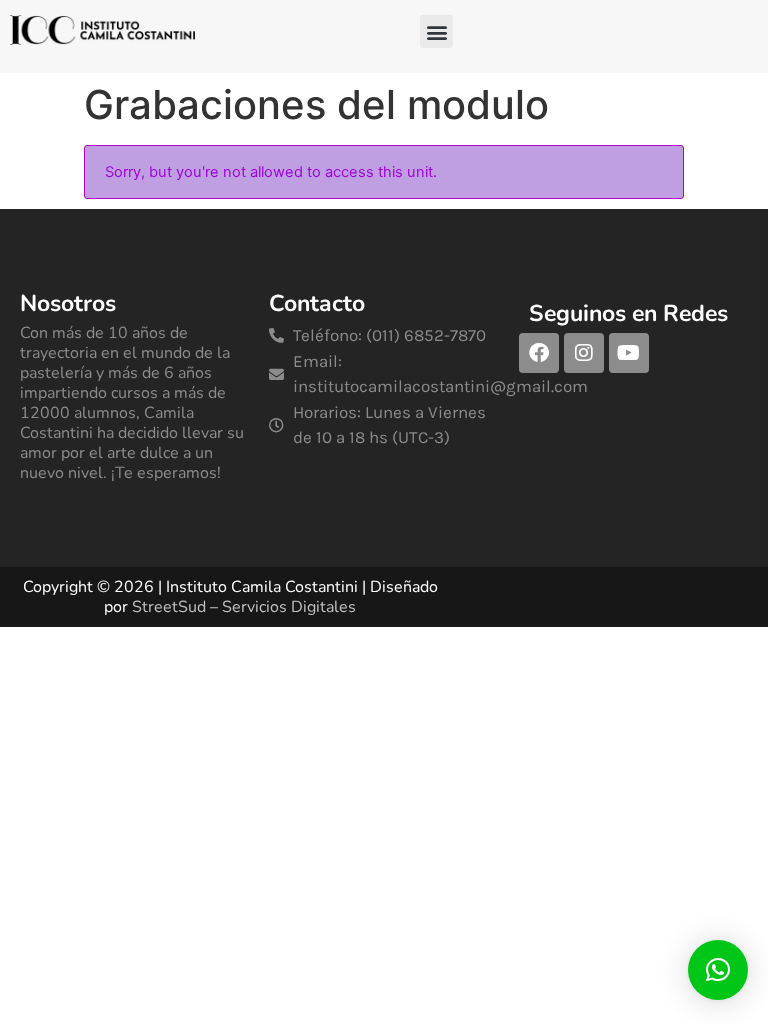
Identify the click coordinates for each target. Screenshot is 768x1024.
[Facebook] (539, 353)
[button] (436, 31)
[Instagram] (584, 353)
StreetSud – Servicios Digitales (244, 607)
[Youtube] (629, 353)
